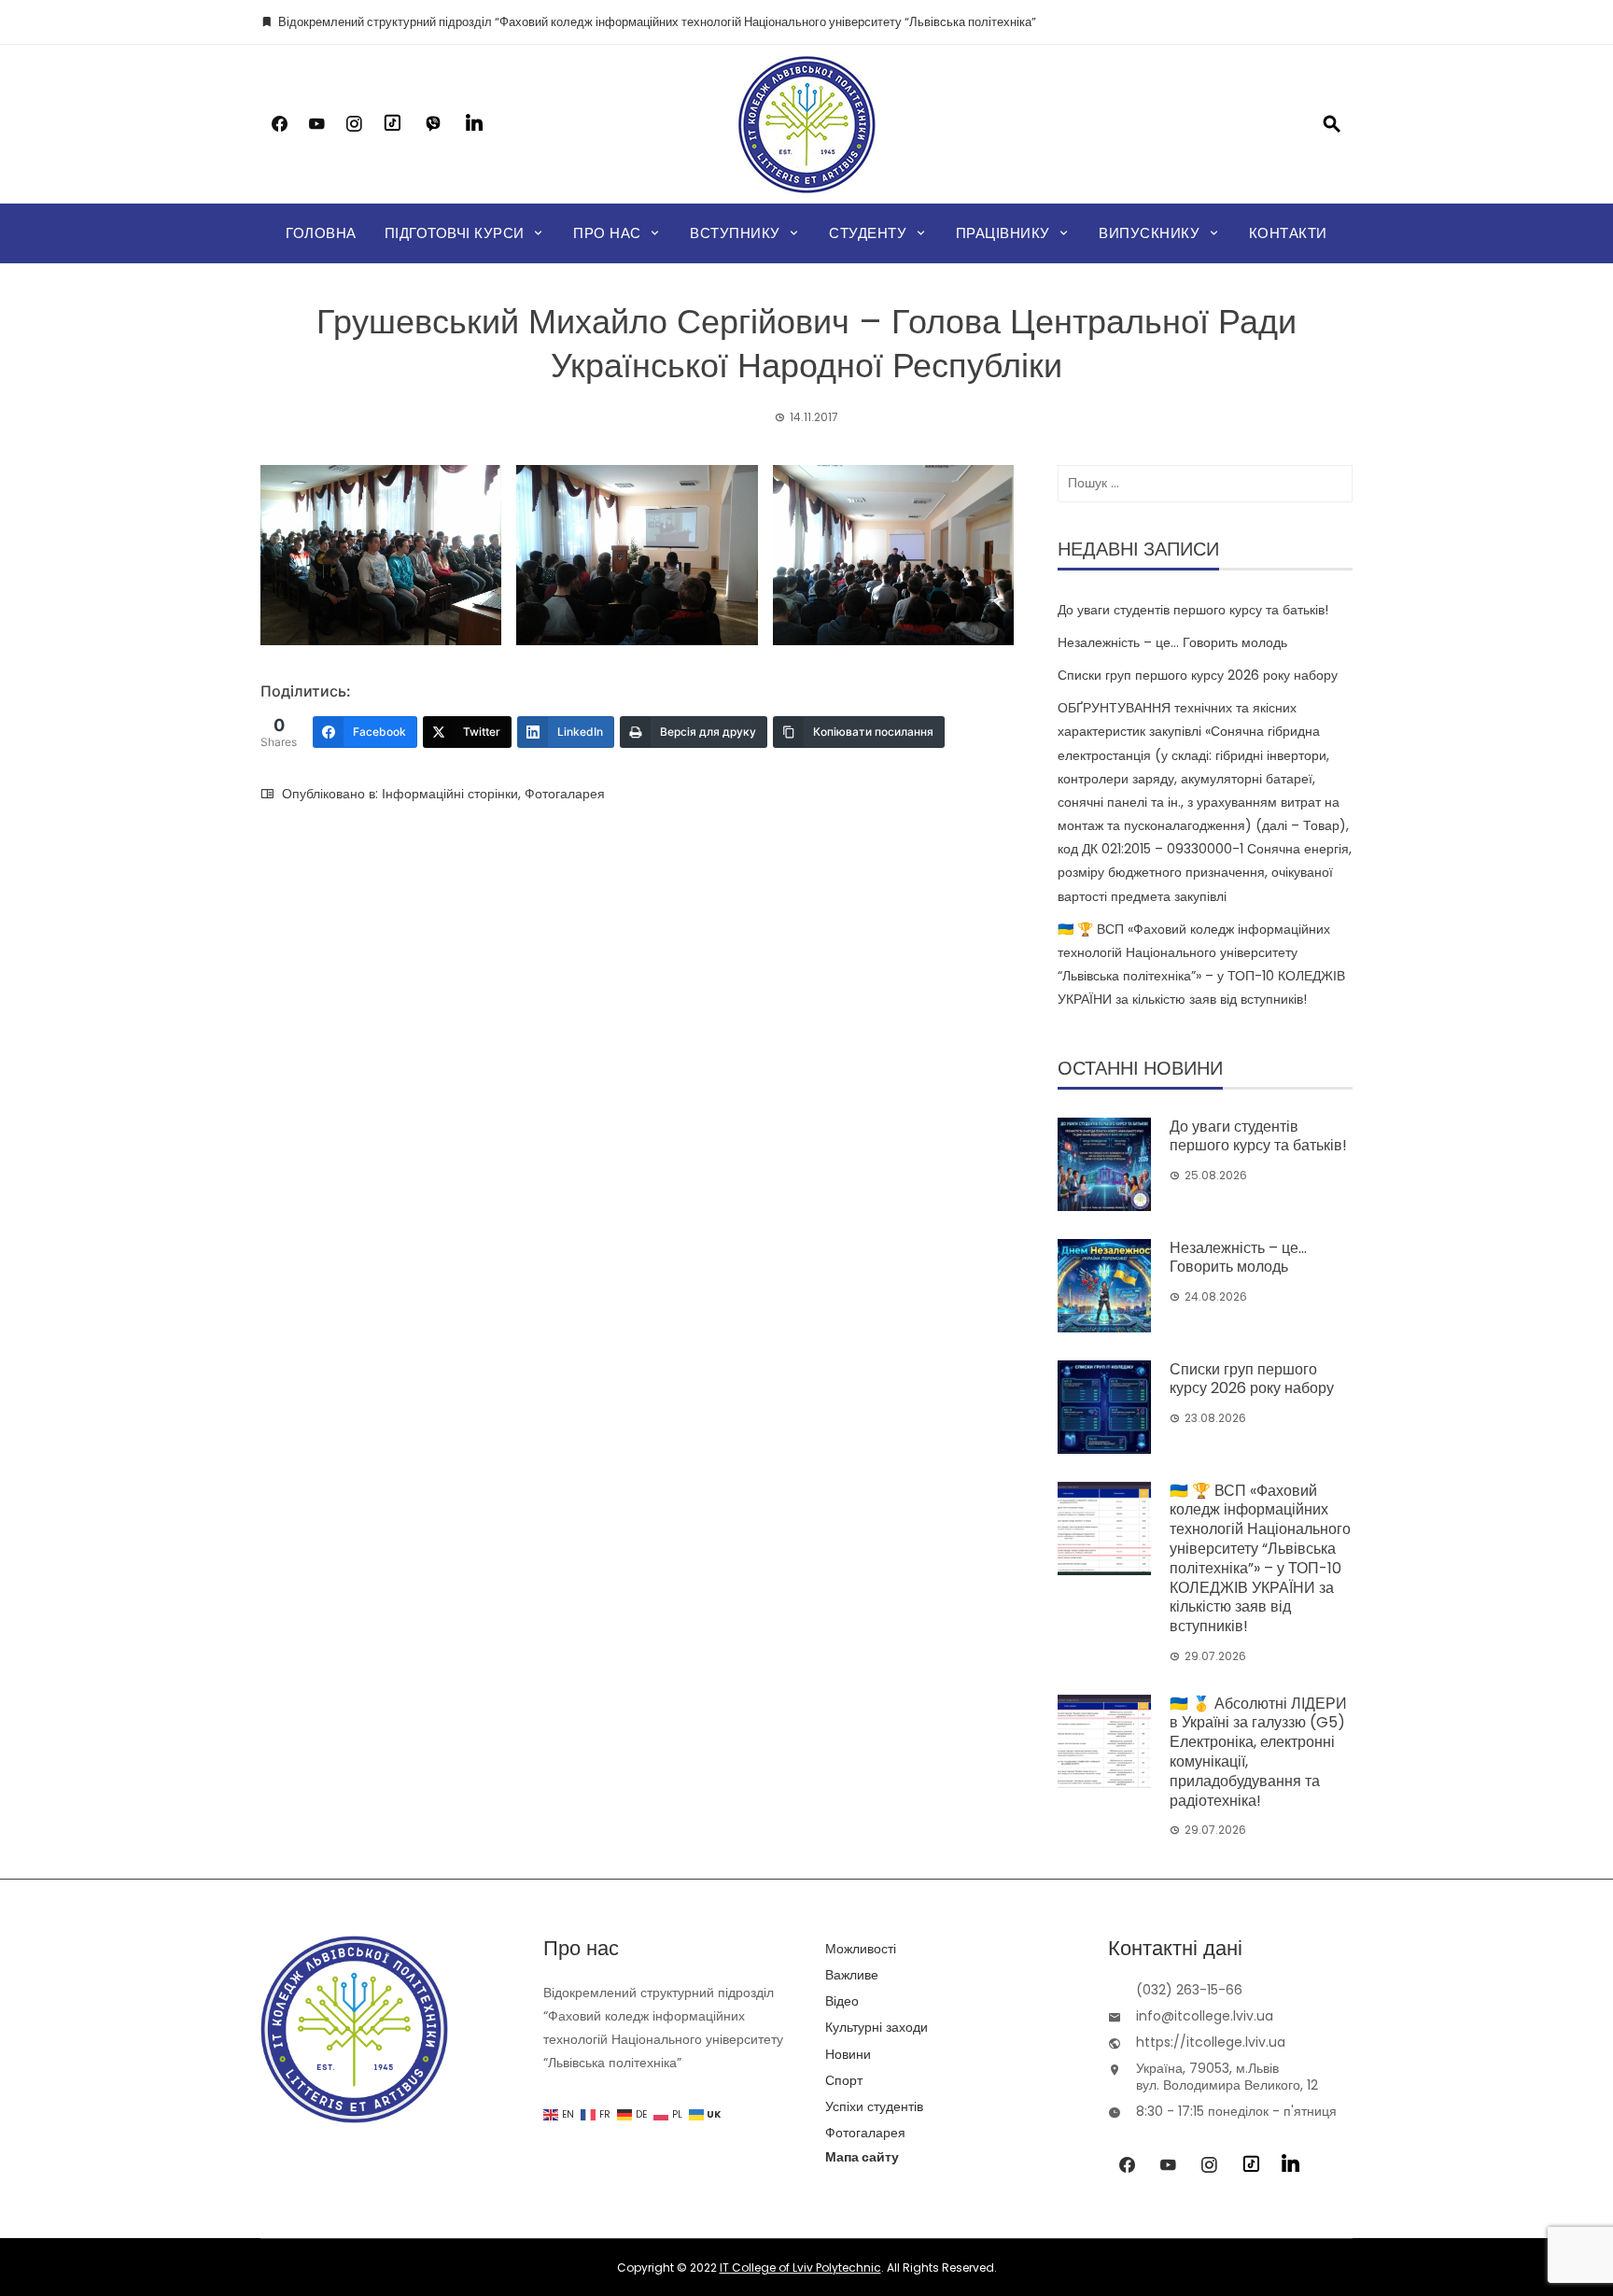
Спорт (844, 2080)
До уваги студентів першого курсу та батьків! (1193, 610)
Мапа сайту (862, 2157)
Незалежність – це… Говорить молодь (1172, 642)
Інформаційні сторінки (450, 794)
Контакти (1288, 233)
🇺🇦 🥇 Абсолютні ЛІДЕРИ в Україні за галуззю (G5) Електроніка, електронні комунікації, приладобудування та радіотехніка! (1258, 1752)
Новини (848, 2054)
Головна (321, 233)
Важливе (852, 1975)
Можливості (861, 1949)
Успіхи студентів (874, 2106)
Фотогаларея (565, 794)
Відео (842, 2001)
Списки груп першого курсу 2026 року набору (1198, 675)
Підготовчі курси (455, 233)
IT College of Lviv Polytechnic (800, 2268)
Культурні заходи (877, 2027)
